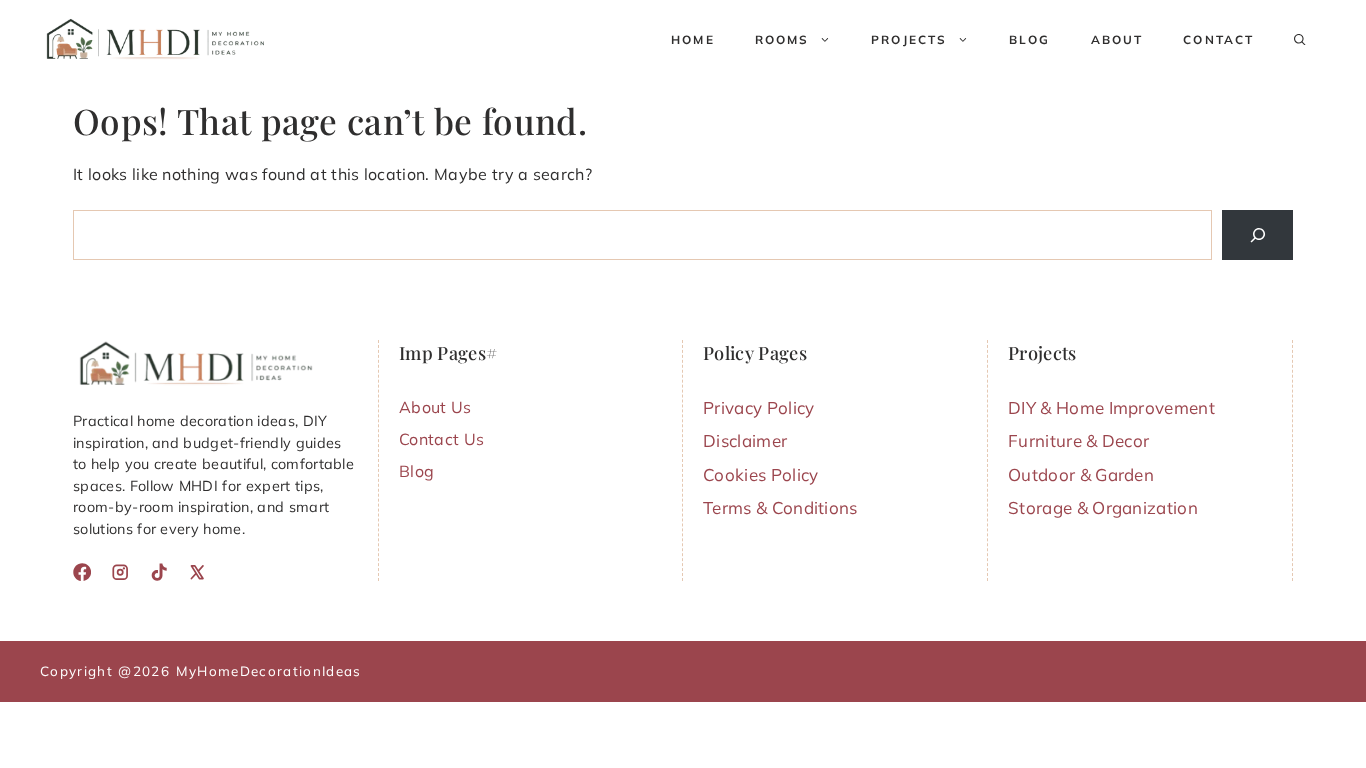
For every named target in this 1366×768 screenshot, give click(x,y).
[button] (1300, 40)
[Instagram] (120, 572)
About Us (435, 407)
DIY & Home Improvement (1111, 407)
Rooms (782, 39)
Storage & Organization (1103, 507)
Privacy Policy (758, 407)
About (1117, 39)
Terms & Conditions (780, 507)
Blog (1030, 39)
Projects (909, 39)
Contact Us (441, 439)
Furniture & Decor (1078, 440)
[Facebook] (82, 572)
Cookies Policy (760, 474)
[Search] (1257, 234)
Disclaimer (745, 440)
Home (693, 39)
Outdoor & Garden (1081, 474)
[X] (197, 572)
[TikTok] (159, 572)
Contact (1218, 39)
